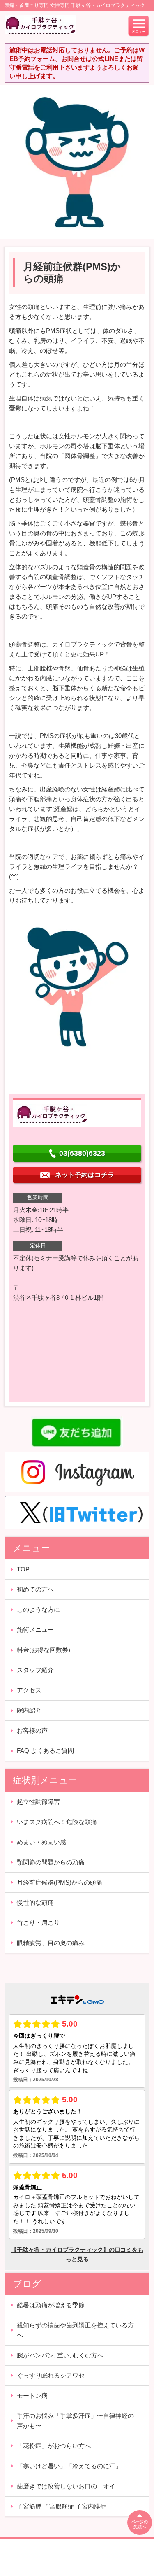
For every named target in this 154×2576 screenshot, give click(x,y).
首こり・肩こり (38, 1923)
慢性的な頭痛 (35, 1902)
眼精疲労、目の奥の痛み (51, 1943)
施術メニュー (35, 1630)
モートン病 (32, 2396)
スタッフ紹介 (35, 1670)
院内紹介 (29, 1710)
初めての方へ (35, 1589)
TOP (23, 1569)
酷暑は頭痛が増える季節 (51, 2305)
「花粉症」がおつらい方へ (54, 2446)
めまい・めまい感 (41, 1842)
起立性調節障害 (38, 1802)
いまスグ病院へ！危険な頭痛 (57, 1822)
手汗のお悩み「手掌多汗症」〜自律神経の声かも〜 (75, 2421)
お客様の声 (32, 1730)
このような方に (38, 1609)
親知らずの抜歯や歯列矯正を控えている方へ (75, 2330)
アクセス (29, 1690)
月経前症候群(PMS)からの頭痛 (60, 1882)
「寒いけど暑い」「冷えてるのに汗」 (69, 2466)
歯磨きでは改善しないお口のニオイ (66, 2486)
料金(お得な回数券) (44, 1650)
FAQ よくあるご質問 (45, 1751)
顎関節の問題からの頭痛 (51, 1862)
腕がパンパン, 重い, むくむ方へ (60, 2355)
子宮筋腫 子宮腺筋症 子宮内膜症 (62, 2506)
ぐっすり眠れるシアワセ (51, 2375)
